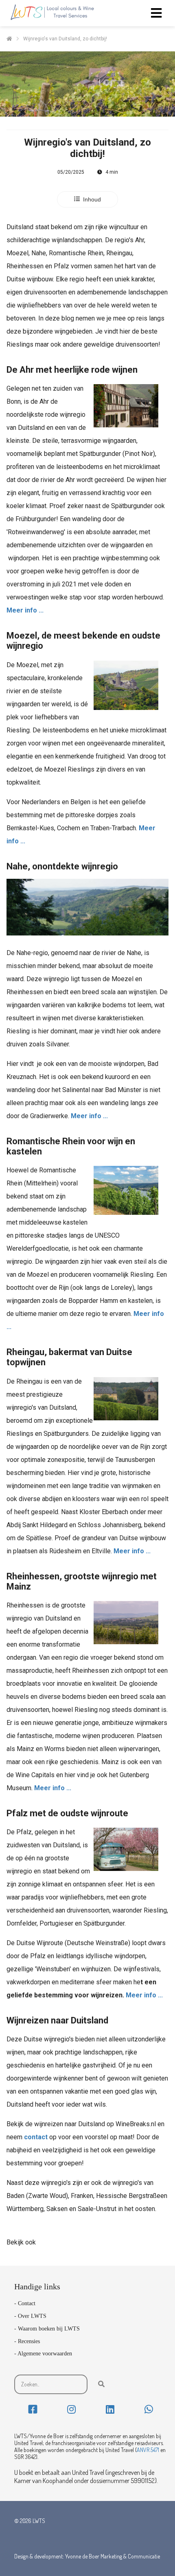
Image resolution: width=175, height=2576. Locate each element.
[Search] (101, 2384)
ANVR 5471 (148, 2450)
